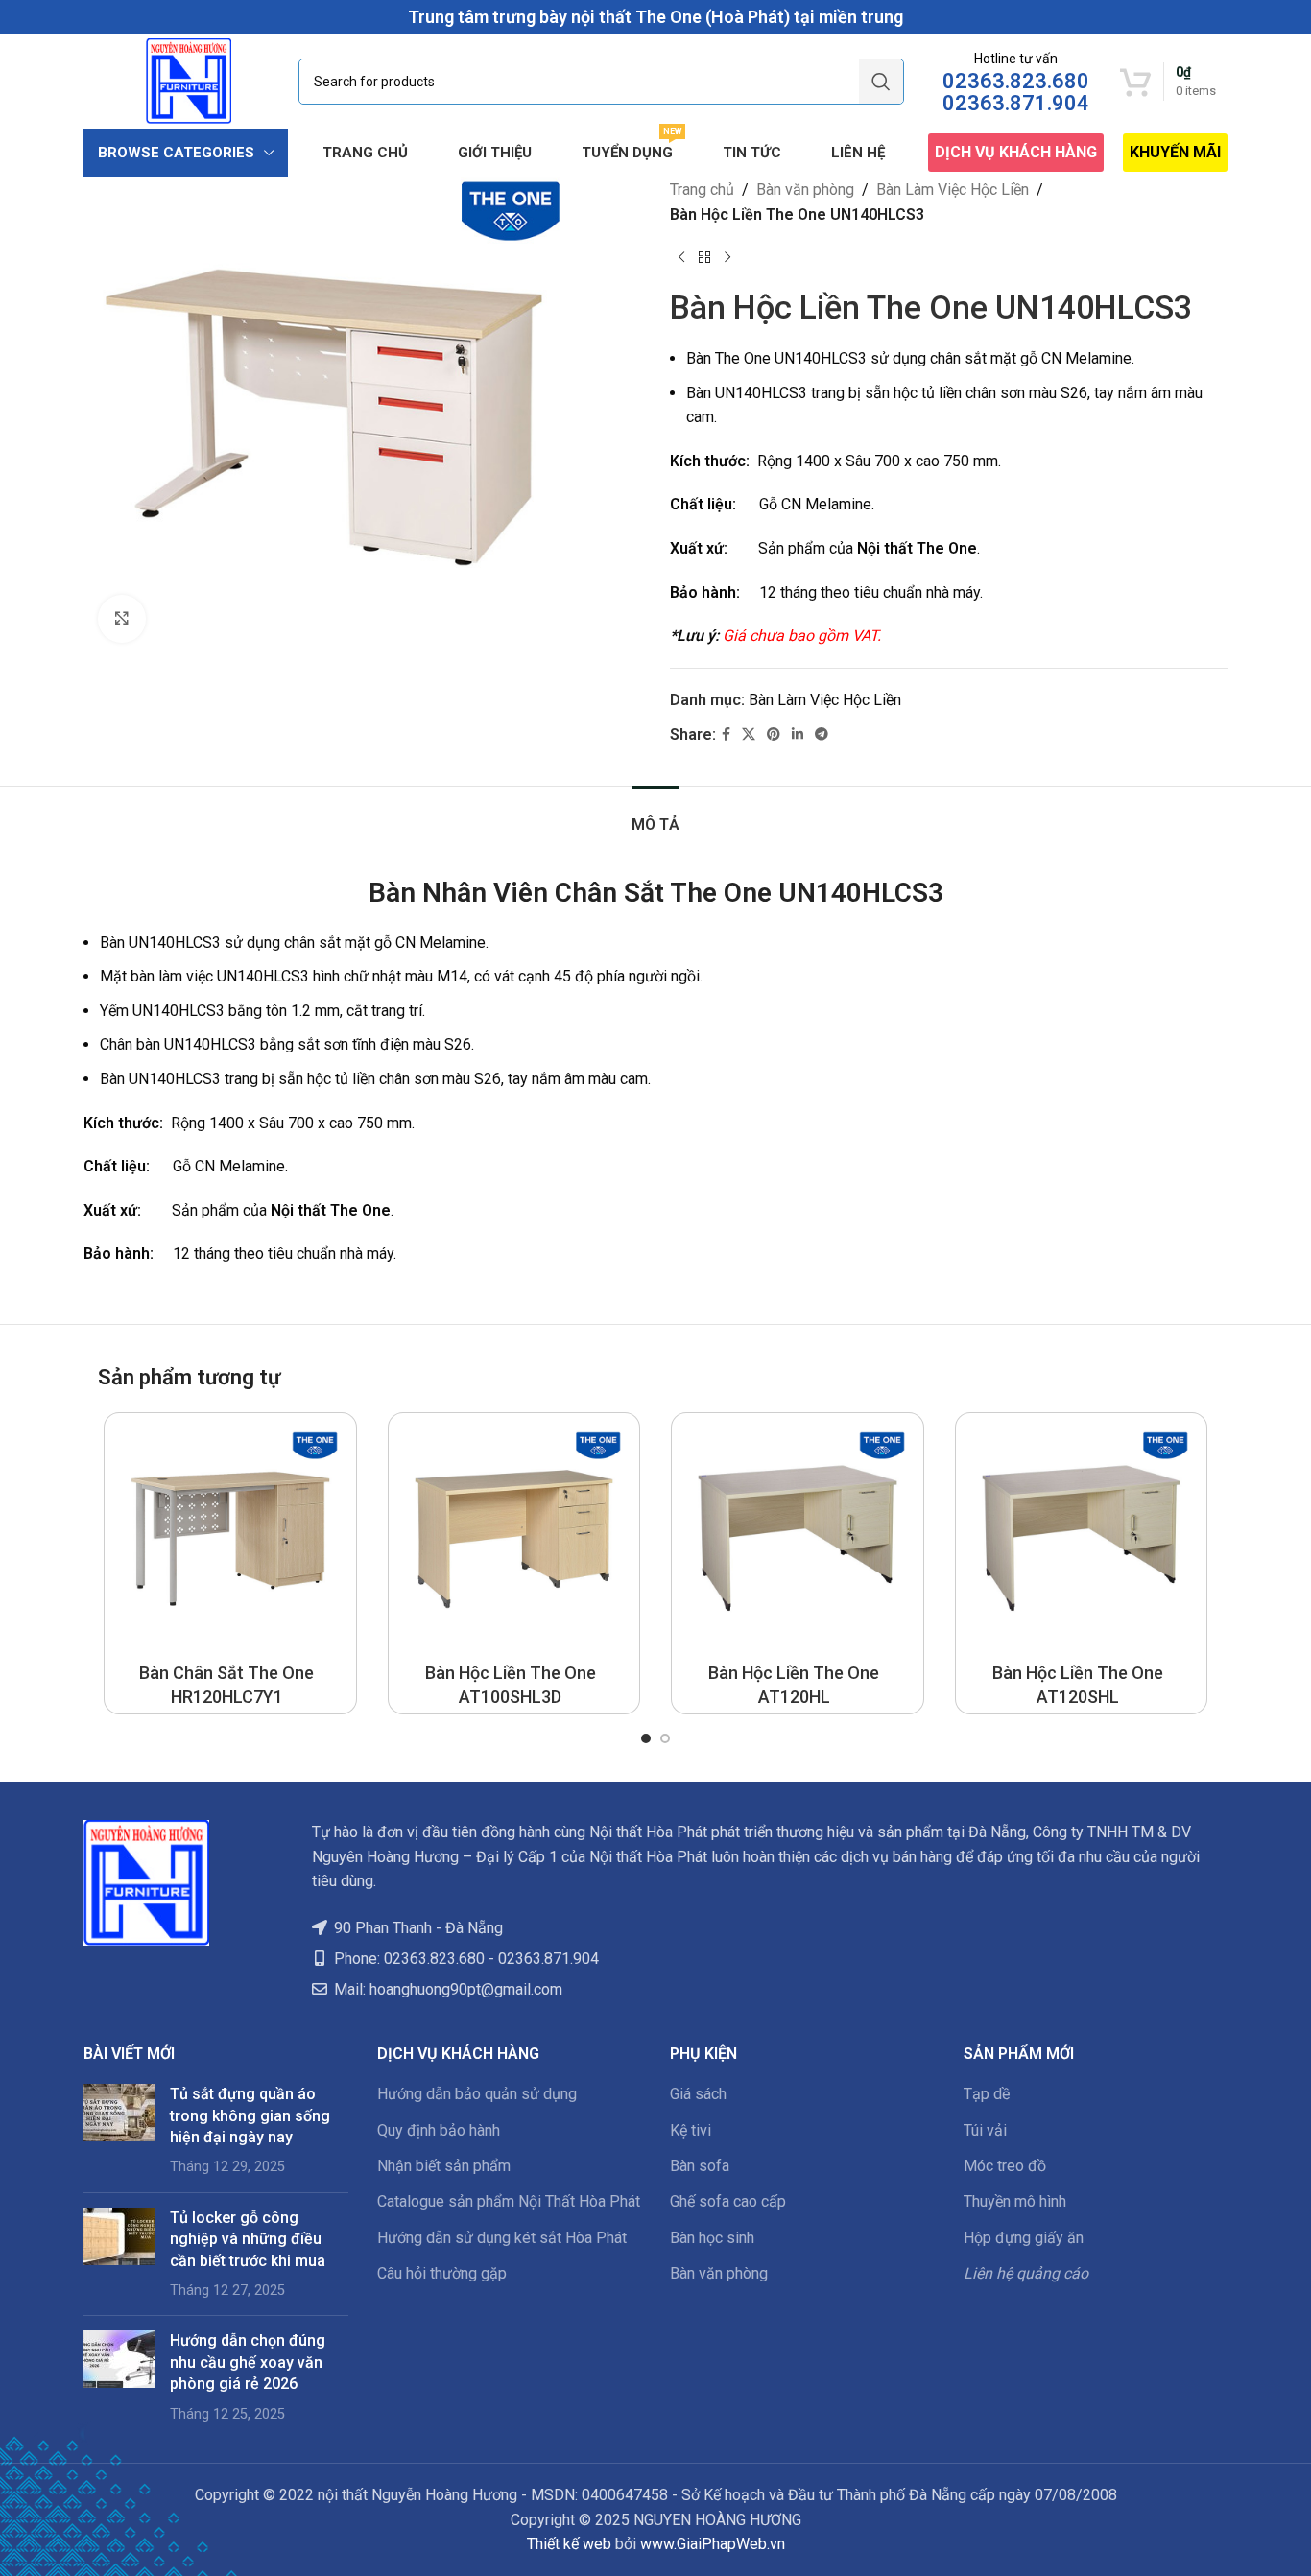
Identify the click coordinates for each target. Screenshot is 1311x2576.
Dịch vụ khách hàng (1016, 152)
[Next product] (727, 257)
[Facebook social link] (726, 734)
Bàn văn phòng (805, 189)
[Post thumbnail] (119, 2131)
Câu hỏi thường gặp (442, 2273)
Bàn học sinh (712, 2238)
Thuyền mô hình (1015, 2201)
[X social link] (749, 734)
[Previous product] (681, 257)
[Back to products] (704, 257)
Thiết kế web (569, 2544)
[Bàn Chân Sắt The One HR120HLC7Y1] (230, 1539)
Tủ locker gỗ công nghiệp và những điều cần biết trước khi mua (248, 2239)
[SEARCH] (881, 82)
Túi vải (985, 2130)
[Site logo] (189, 80)
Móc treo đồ (1005, 2166)
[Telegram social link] (822, 734)
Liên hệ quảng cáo (1026, 2273)
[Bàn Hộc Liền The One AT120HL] (798, 1539)
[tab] (655, 815)
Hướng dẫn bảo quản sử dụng (477, 2094)
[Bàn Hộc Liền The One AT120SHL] (1082, 1539)
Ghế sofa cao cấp (728, 2201)
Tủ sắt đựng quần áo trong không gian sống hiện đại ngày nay (250, 2115)
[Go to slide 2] (665, 1738)
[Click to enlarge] (122, 619)
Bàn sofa (700, 2166)
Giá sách (698, 2094)
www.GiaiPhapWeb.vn (713, 2544)
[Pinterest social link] (774, 734)
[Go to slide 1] (646, 1738)
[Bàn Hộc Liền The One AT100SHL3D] (514, 1539)
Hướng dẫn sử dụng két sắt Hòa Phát (502, 2238)
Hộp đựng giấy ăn (1024, 2238)
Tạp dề (987, 2094)
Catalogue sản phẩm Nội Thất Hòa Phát (509, 2201)
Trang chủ (702, 189)
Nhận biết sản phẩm (444, 2166)
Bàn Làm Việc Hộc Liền (953, 189)
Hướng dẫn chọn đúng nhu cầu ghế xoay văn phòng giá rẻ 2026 (248, 2362)
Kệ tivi (691, 2130)
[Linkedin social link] (798, 734)
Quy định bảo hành (439, 2130)
